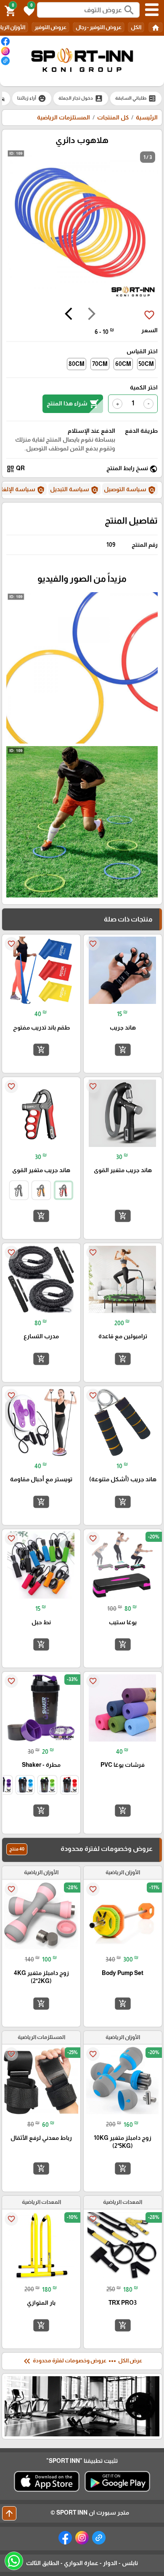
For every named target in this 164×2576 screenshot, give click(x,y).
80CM (77, 364)
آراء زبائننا (32, 98)
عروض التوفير (50, 27)
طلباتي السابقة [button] (136, 98)
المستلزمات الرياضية (63, 117)
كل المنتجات (113, 117)
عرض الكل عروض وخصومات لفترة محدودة (82, 2361)
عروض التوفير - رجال (99, 27)
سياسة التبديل (74, 490)
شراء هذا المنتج (73, 404)
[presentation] (92, 315)
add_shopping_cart (123, 1050)
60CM (123, 364)
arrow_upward (9, 2513)
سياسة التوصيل (130, 490)
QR (16, 469)
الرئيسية (147, 117)
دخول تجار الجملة (81, 98)
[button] (28, 10)
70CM (100, 364)
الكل (136, 27)
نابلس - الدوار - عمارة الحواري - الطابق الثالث (82, 2563)
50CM (146, 364)
